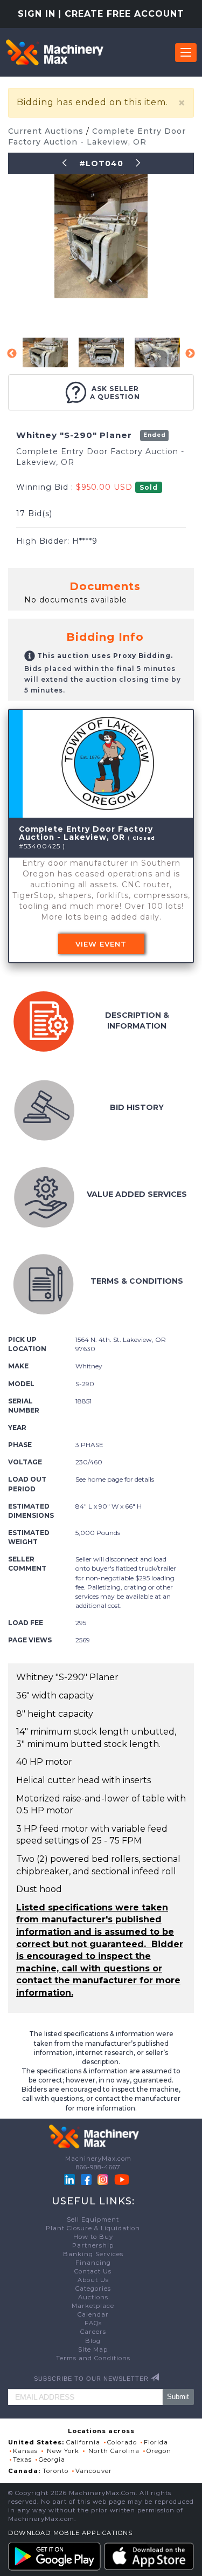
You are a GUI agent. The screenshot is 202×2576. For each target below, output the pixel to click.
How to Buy (93, 2237)
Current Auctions (47, 131)
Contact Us (93, 2271)
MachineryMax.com (98, 2159)
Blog (93, 2341)
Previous (12, 354)
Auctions (93, 2297)
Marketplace (93, 2306)
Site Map (93, 2349)
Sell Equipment (93, 2219)
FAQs (93, 2323)
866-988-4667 (98, 2167)
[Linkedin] (71, 2179)
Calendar (93, 2314)
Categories (93, 2289)
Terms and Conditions (93, 2358)
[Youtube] (122, 2179)
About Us (93, 2280)
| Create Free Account (121, 14)
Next (190, 354)
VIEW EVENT (101, 944)
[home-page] (54, 52)
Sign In (37, 14)
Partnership (93, 2245)
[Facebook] (86, 2179)
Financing (93, 2263)
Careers (93, 2332)
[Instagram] (104, 2179)
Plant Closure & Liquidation (93, 2228)
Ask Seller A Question (115, 393)
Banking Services (93, 2254)
